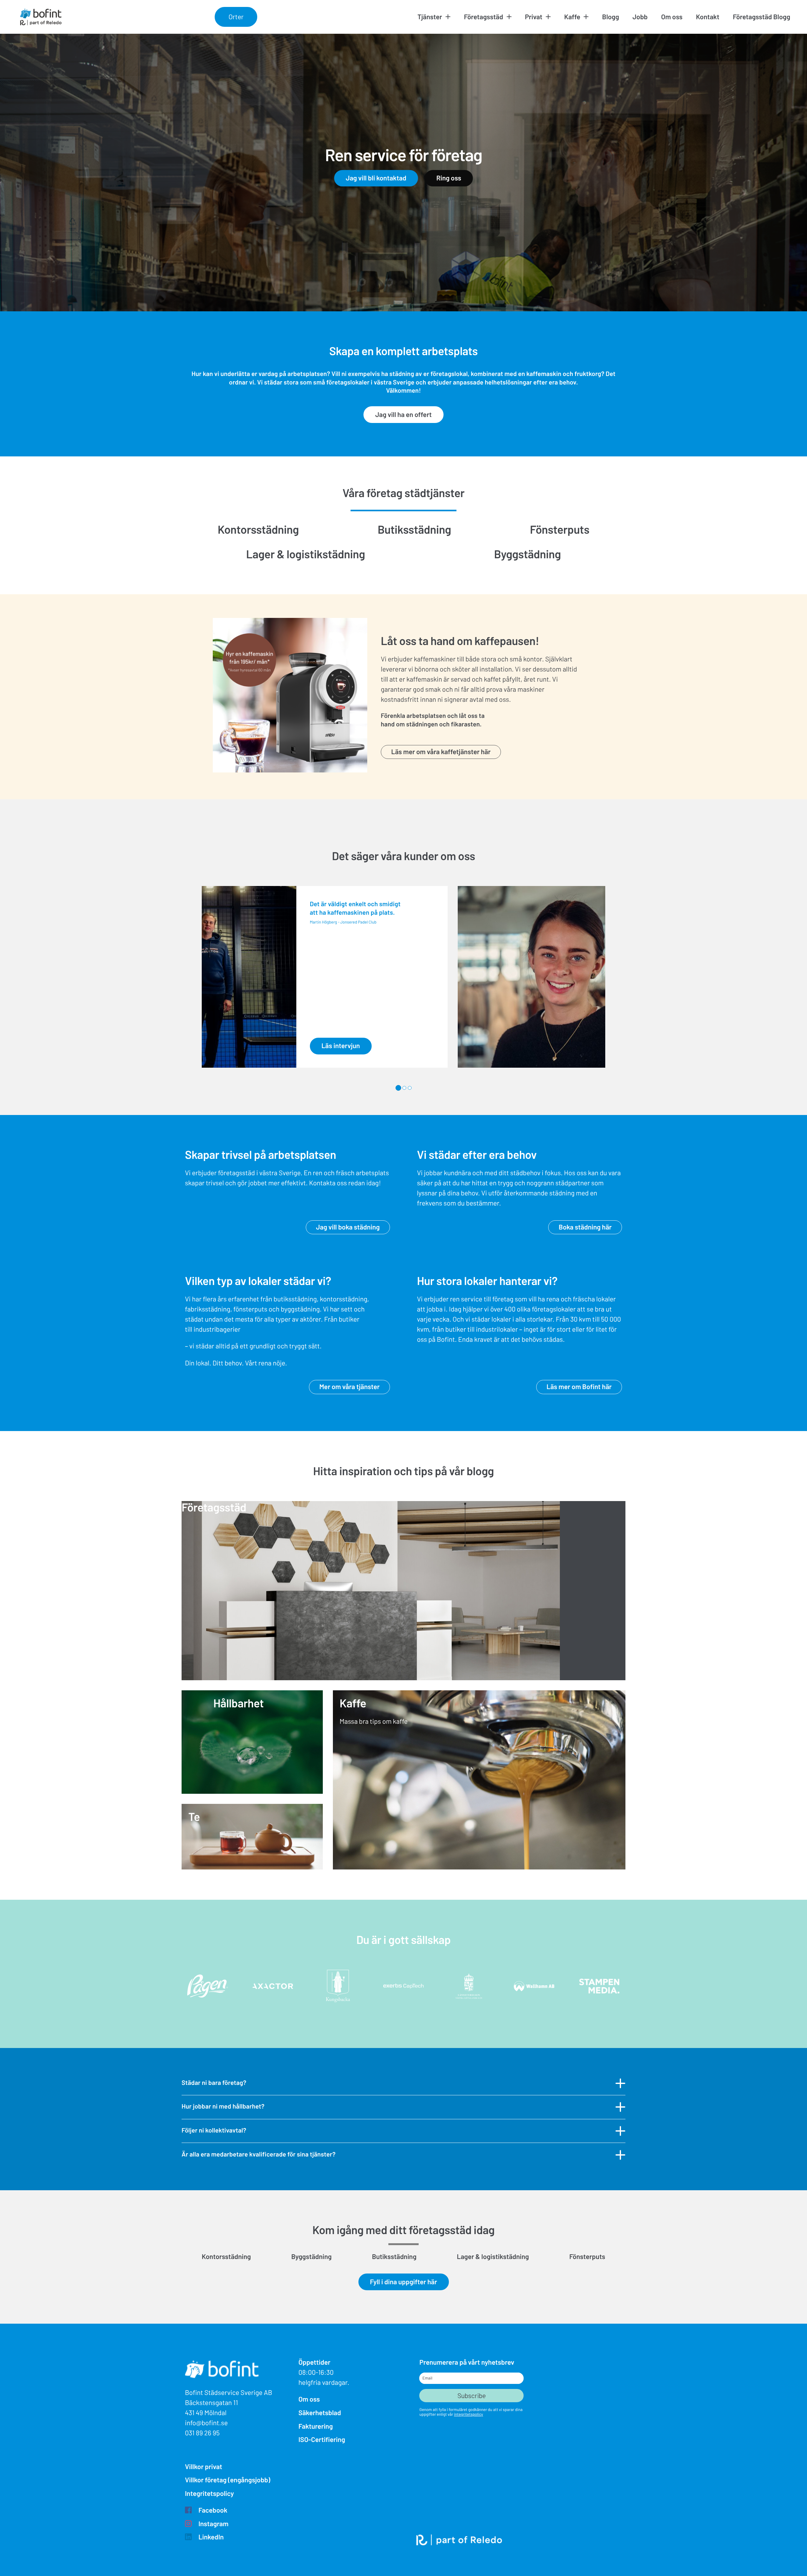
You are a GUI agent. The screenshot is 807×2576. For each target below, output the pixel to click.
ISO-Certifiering (322, 2440)
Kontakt (708, 17)
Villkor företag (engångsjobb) (228, 2480)
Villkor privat (204, 2467)
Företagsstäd (484, 17)
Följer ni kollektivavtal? (214, 2130)
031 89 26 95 (202, 2433)
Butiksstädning (414, 529)
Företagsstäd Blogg (762, 17)
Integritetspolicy (209, 2494)
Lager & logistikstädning (306, 554)
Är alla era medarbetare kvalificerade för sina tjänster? (258, 2154)
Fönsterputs (560, 529)
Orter (236, 17)
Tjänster (430, 17)
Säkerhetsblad (320, 2413)
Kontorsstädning (258, 529)
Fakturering (316, 2426)
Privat (534, 17)
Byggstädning (527, 554)
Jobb (640, 17)
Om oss (672, 17)
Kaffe (572, 17)
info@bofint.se (206, 2423)
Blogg (611, 17)
